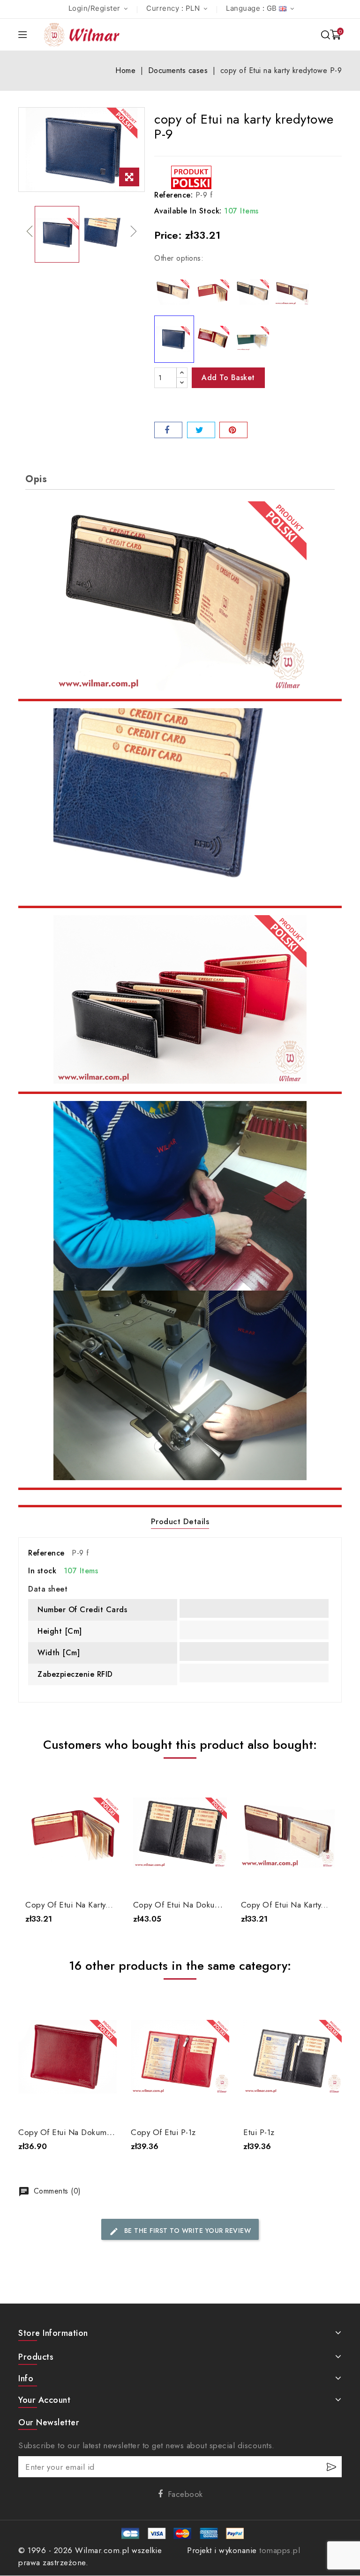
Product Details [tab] (180, 1521)
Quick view (105, 1786)
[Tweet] (201, 430)
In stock (42, 1571)
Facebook (185, 2494)
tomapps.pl (280, 2550)
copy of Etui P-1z (163, 2132)
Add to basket (228, 378)
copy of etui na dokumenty (70, 2132)
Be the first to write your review (180, 2231)
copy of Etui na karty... (69, 1905)
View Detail (72, 1875)
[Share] (168, 430)
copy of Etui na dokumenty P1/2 (195, 1905)
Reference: (173, 195)
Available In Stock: (188, 211)
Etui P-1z (259, 2132)
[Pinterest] (233, 430)
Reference (46, 1553)
